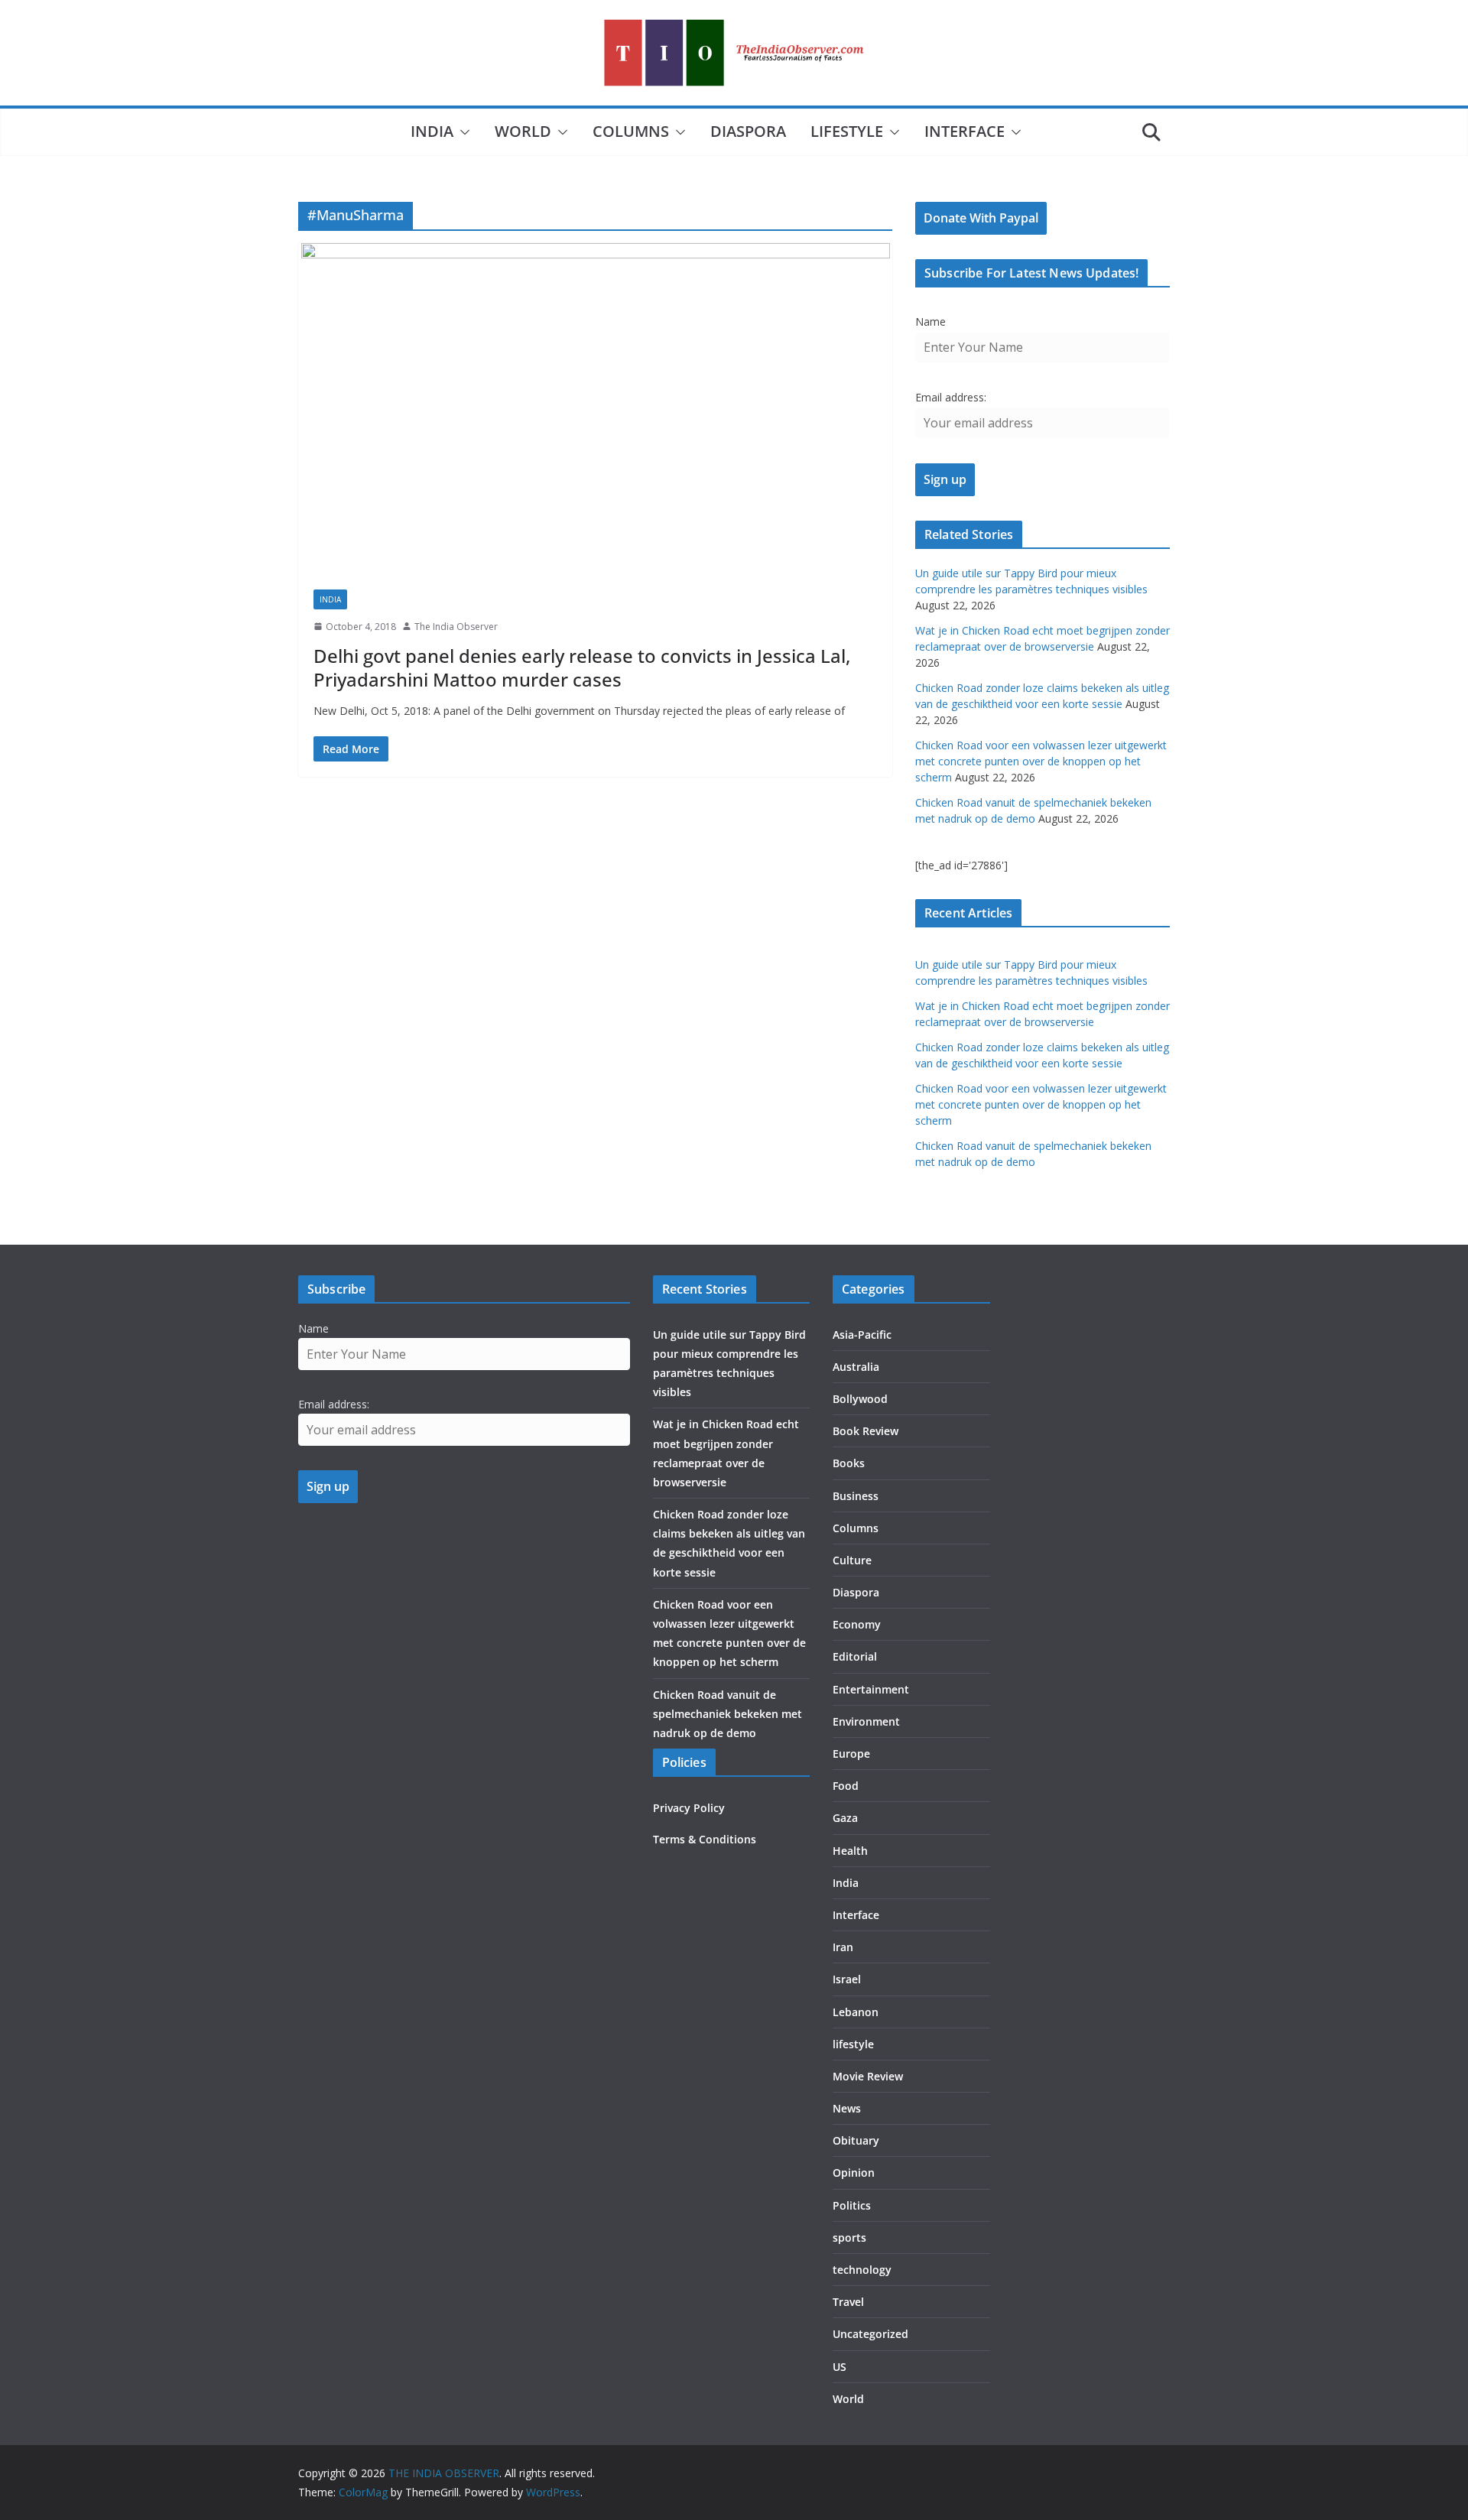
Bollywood (860, 1399)
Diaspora (748, 131)
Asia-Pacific (862, 1335)
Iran (843, 1947)
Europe (851, 1754)
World (523, 131)
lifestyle (847, 131)
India (432, 131)
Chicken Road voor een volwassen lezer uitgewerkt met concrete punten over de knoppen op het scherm (1041, 761)
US (840, 2367)
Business (856, 1496)
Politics (852, 2205)
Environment (866, 1721)
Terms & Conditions (705, 1839)
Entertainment (871, 1689)
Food (846, 1786)
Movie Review (868, 2076)
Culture (852, 1560)
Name (930, 321)
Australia (856, 1367)
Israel (847, 1979)
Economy (857, 1624)
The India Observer (456, 627)
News (847, 2108)
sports (849, 2237)
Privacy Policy (689, 1808)
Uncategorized (870, 2334)
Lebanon (856, 2012)
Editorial (855, 1656)
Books (849, 1463)
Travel (848, 2302)
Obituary (856, 2140)
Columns (631, 131)
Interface (965, 131)
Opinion (854, 2173)
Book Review (866, 1431)
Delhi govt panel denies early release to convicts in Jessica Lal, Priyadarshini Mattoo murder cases (582, 667)
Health (850, 1851)
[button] (462, 132)
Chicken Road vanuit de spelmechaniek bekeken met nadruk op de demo (728, 1714)
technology (862, 2270)
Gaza (845, 1818)
